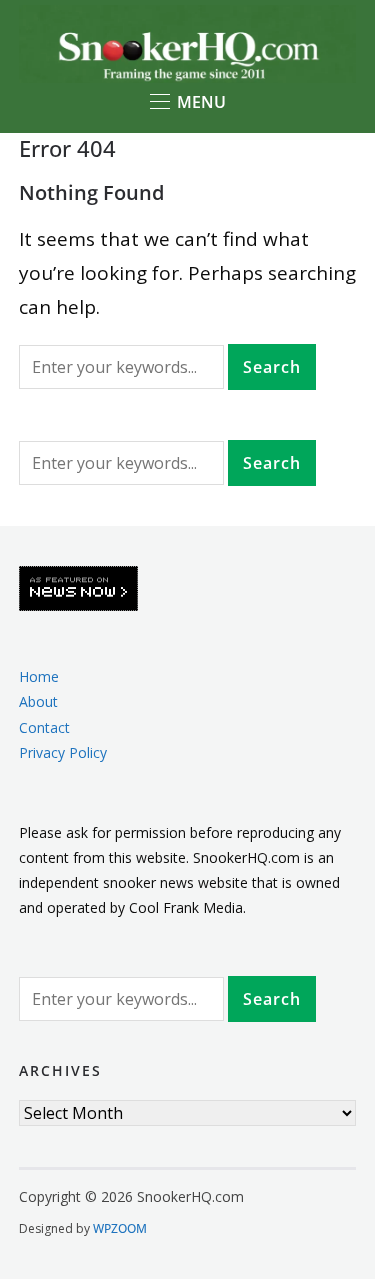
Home (39, 676)
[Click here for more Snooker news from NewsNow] (78, 589)
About (38, 701)
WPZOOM (120, 1228)
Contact (44, 727)
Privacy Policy (63, 752)
